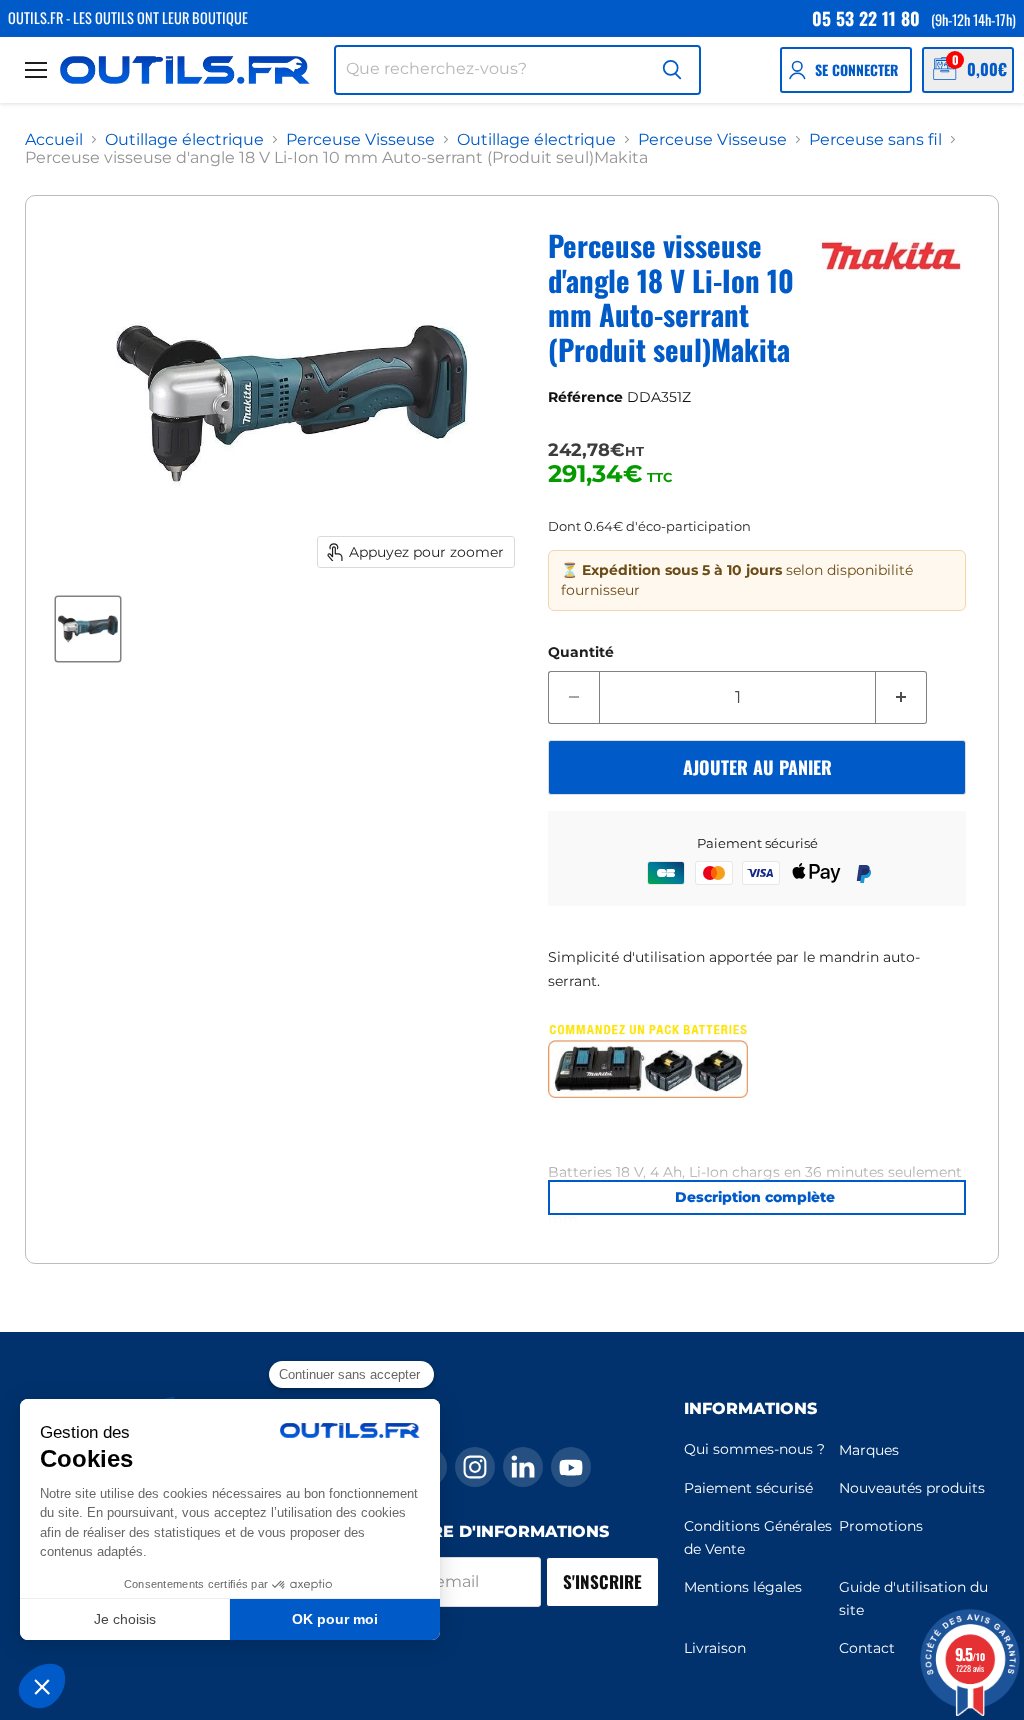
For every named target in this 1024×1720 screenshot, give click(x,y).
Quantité (581, 652)
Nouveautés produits (912, 1488)
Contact (867, 1648)
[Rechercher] (672, 70)
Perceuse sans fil (875, 140)
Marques (869, 1450)
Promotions (881, 1526)
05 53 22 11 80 (866, 18)
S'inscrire (602, 1581)
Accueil (54, 140)
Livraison (715, 1648)
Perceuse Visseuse (360, 140)
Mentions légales (743, 1587)
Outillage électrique (184, 140)
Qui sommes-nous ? (754, 1449)
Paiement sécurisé (748, 1488)
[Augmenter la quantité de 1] (901, 698)
